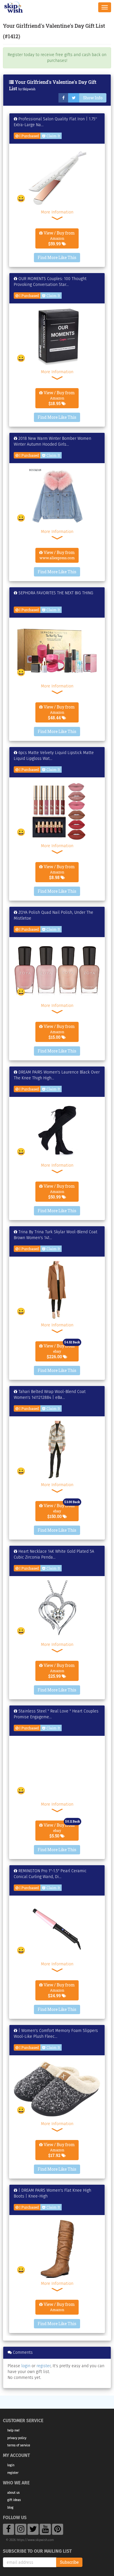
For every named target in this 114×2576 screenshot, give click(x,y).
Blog (10, 2508)
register (44, 2366)
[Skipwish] (14, 7)
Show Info (93, 98)
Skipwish (29, 89)
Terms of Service (19, 2445)
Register (13, 2473)
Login (11, 2465)
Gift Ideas (14, 2500)
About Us (13, 2493)
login (26, 2366)
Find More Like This (57, 257)
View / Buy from (59, 238)
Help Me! (13, 2430)
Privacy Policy (17, 2438)
